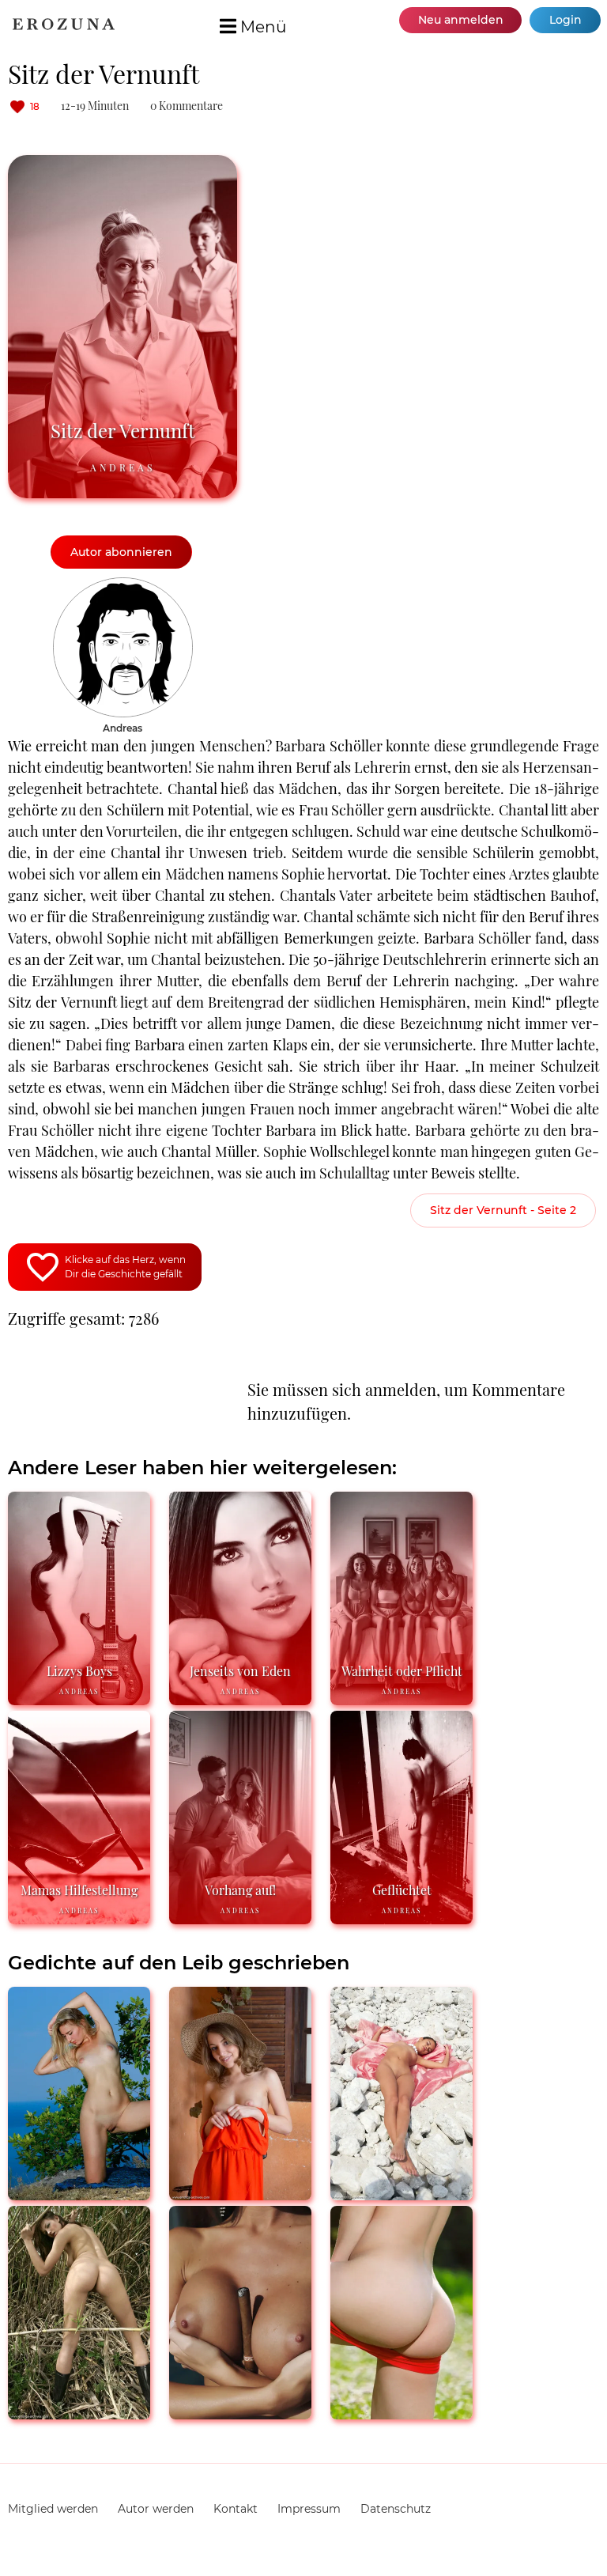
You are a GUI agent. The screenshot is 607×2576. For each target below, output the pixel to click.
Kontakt (236, 2509)
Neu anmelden (461, 20)
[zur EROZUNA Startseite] (64, 26)
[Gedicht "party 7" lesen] (79, 2194)
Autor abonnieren (121, 552)
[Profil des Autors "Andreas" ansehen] (123, 585)
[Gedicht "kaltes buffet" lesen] (402, 2413)
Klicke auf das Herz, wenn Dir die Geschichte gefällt (125, 1267)
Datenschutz (396, 2509)
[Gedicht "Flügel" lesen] (240, 2194)
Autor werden (156, 2509)
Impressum (309, 2509)
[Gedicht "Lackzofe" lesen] (240, 2413)
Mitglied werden (53, 2509)
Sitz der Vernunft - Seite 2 (503, 1210)
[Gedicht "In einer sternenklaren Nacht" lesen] (79, 2413)
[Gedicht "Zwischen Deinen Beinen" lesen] (402, 2194)
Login (566, 20)
